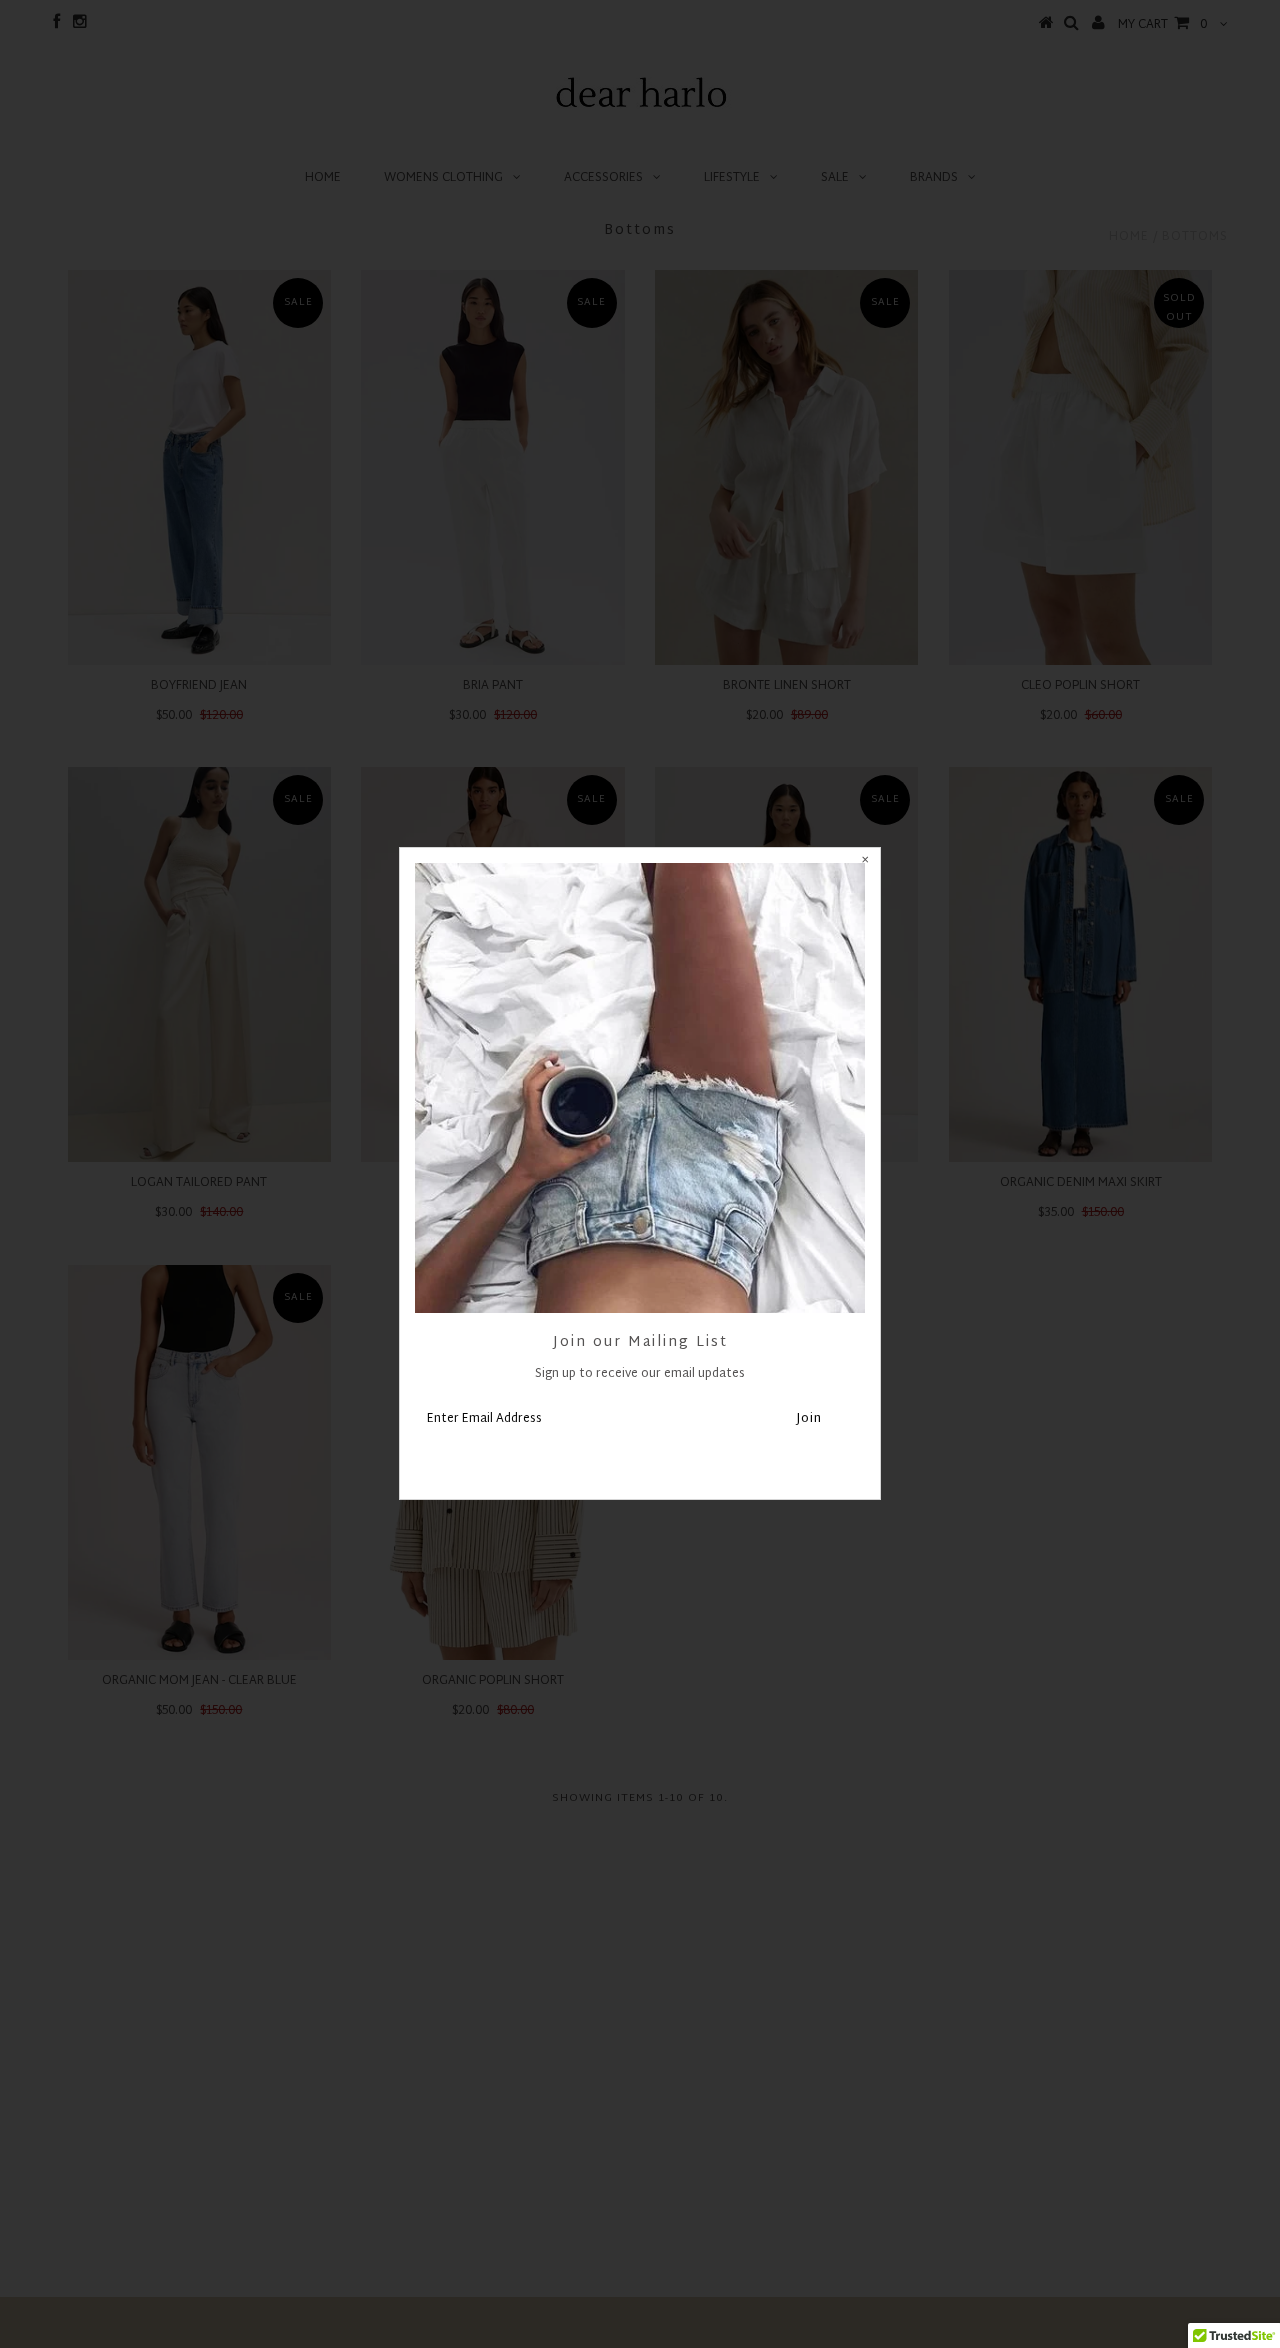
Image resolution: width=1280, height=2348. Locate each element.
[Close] (865, 863)
